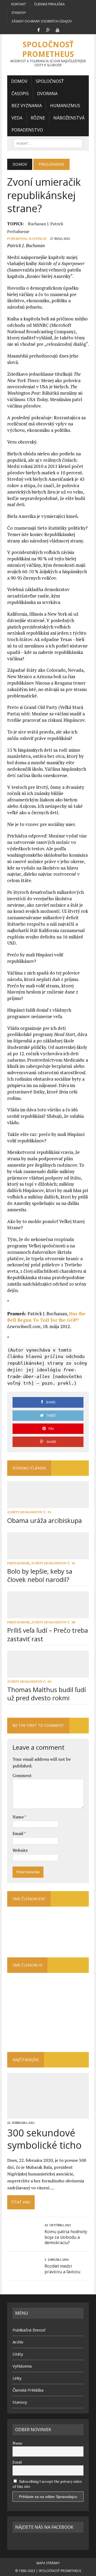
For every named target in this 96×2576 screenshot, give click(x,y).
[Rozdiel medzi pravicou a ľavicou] (23, 2271)
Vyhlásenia (22, 2366)
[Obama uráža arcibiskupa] (48, 1505)
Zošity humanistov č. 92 (53, 1563)
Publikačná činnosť (29, 2330)
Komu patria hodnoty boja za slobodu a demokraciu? (66, 2237)
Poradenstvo (27, 130)
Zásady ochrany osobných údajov (42, 21)
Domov (19, 81)
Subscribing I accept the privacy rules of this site (47, 2484)
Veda (17, 118)
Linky (17, 2378)
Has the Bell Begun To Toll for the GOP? (46, 1317)
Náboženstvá (69, 118)
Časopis (20, 94)
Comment (22, 1775)
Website (20, 1850)
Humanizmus (65, 106)
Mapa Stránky (48, 2563)
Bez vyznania (27, 106)
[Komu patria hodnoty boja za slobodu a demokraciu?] (23, 2237)
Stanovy (19, 13)
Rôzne (38, 118)
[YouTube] (58, 29)
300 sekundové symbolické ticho (44, 2139)
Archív (18, 2342)
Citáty (18, 2354)
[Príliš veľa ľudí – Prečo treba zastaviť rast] (48, 1615)
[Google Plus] (48, 29)
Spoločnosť (50, 81)
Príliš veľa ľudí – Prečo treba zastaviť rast (48, 1634)
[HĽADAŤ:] (48, 143)
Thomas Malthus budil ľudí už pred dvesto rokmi (47, 1694)
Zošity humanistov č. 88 (53, 1622)
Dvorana (47, 94)
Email (18, 1833)
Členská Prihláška (49, 4)
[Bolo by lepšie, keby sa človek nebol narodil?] (48, 1555)
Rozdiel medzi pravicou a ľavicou (62, 2269)
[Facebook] (38, 29)
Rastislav (38, 238)
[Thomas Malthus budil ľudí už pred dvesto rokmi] (48, 1674)
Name (19, 1817)
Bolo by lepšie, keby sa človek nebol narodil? (40, 1575)
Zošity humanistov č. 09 (29, 1681)
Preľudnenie (18, 231)
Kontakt (19, 4)
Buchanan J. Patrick (46, 224)
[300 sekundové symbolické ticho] (48, 2115)
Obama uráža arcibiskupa (45, 1520)
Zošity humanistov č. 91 (29, 1512)
